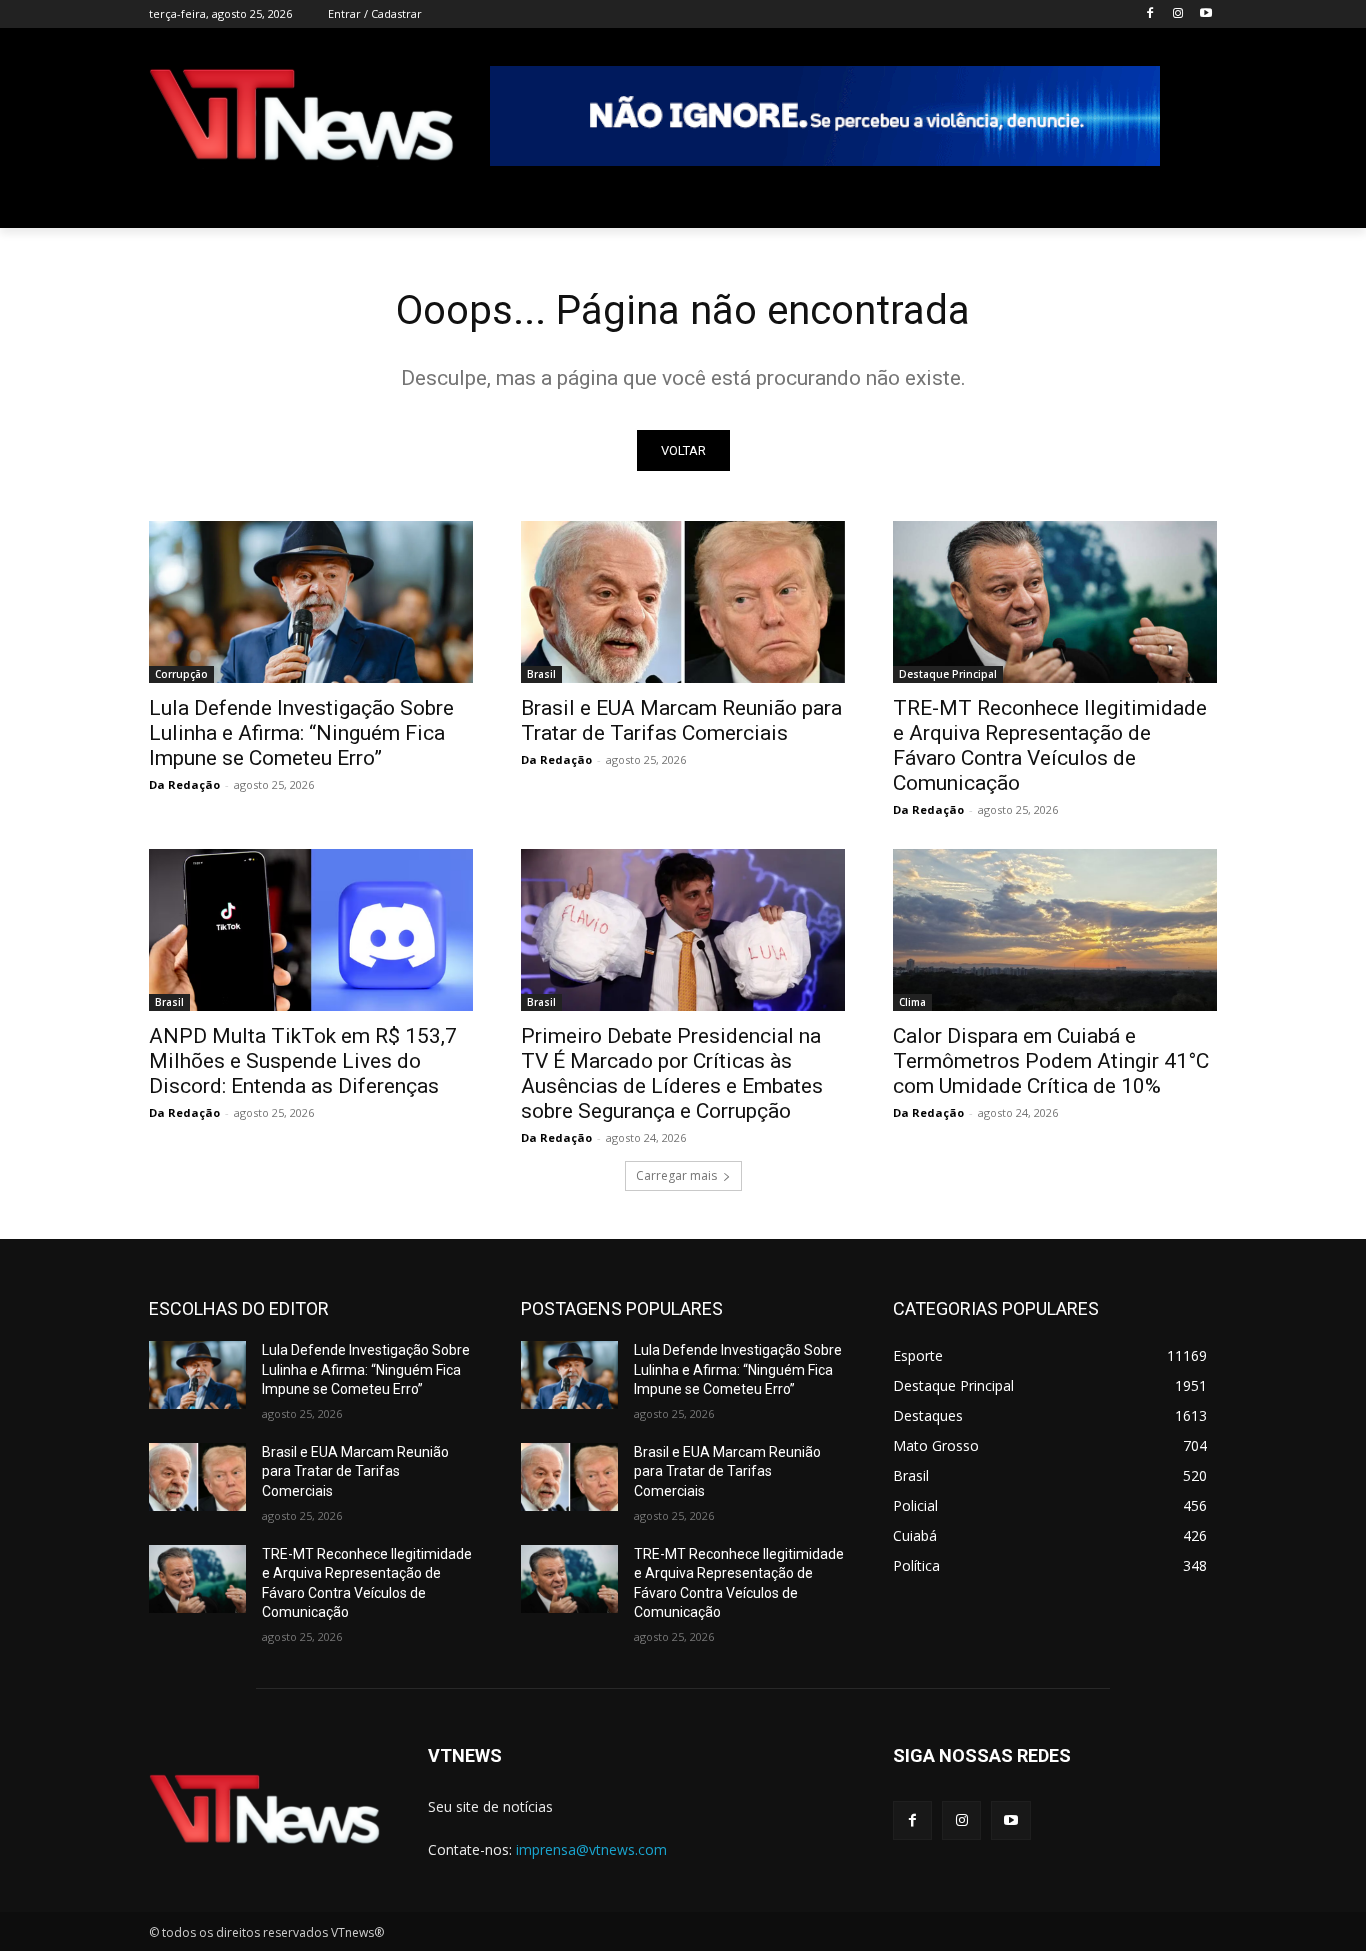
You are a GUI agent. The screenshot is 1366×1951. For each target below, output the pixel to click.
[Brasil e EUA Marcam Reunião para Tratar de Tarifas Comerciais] (683, 602)
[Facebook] (1150, 14)
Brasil (541, 674)
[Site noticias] (301, 118)
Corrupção (181, 674)
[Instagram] (1177, 14)
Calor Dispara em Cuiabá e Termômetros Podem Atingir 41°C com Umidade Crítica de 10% (1051, 1061)
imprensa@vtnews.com (591, 1849)
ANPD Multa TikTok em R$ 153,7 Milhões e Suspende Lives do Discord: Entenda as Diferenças (303, 1061)
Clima (912, 1002)
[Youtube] (1205, 14)
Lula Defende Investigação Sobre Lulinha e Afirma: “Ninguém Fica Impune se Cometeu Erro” (301, 733)
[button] (1193, 204)
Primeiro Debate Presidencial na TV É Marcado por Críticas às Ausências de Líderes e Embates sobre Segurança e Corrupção (672, 1073)
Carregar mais (676, 1175)
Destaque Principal (948, 674)
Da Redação (184, 784)
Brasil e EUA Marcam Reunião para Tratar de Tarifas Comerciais (681, 720)
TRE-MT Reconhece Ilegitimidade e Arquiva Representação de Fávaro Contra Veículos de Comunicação (1050, 745)
